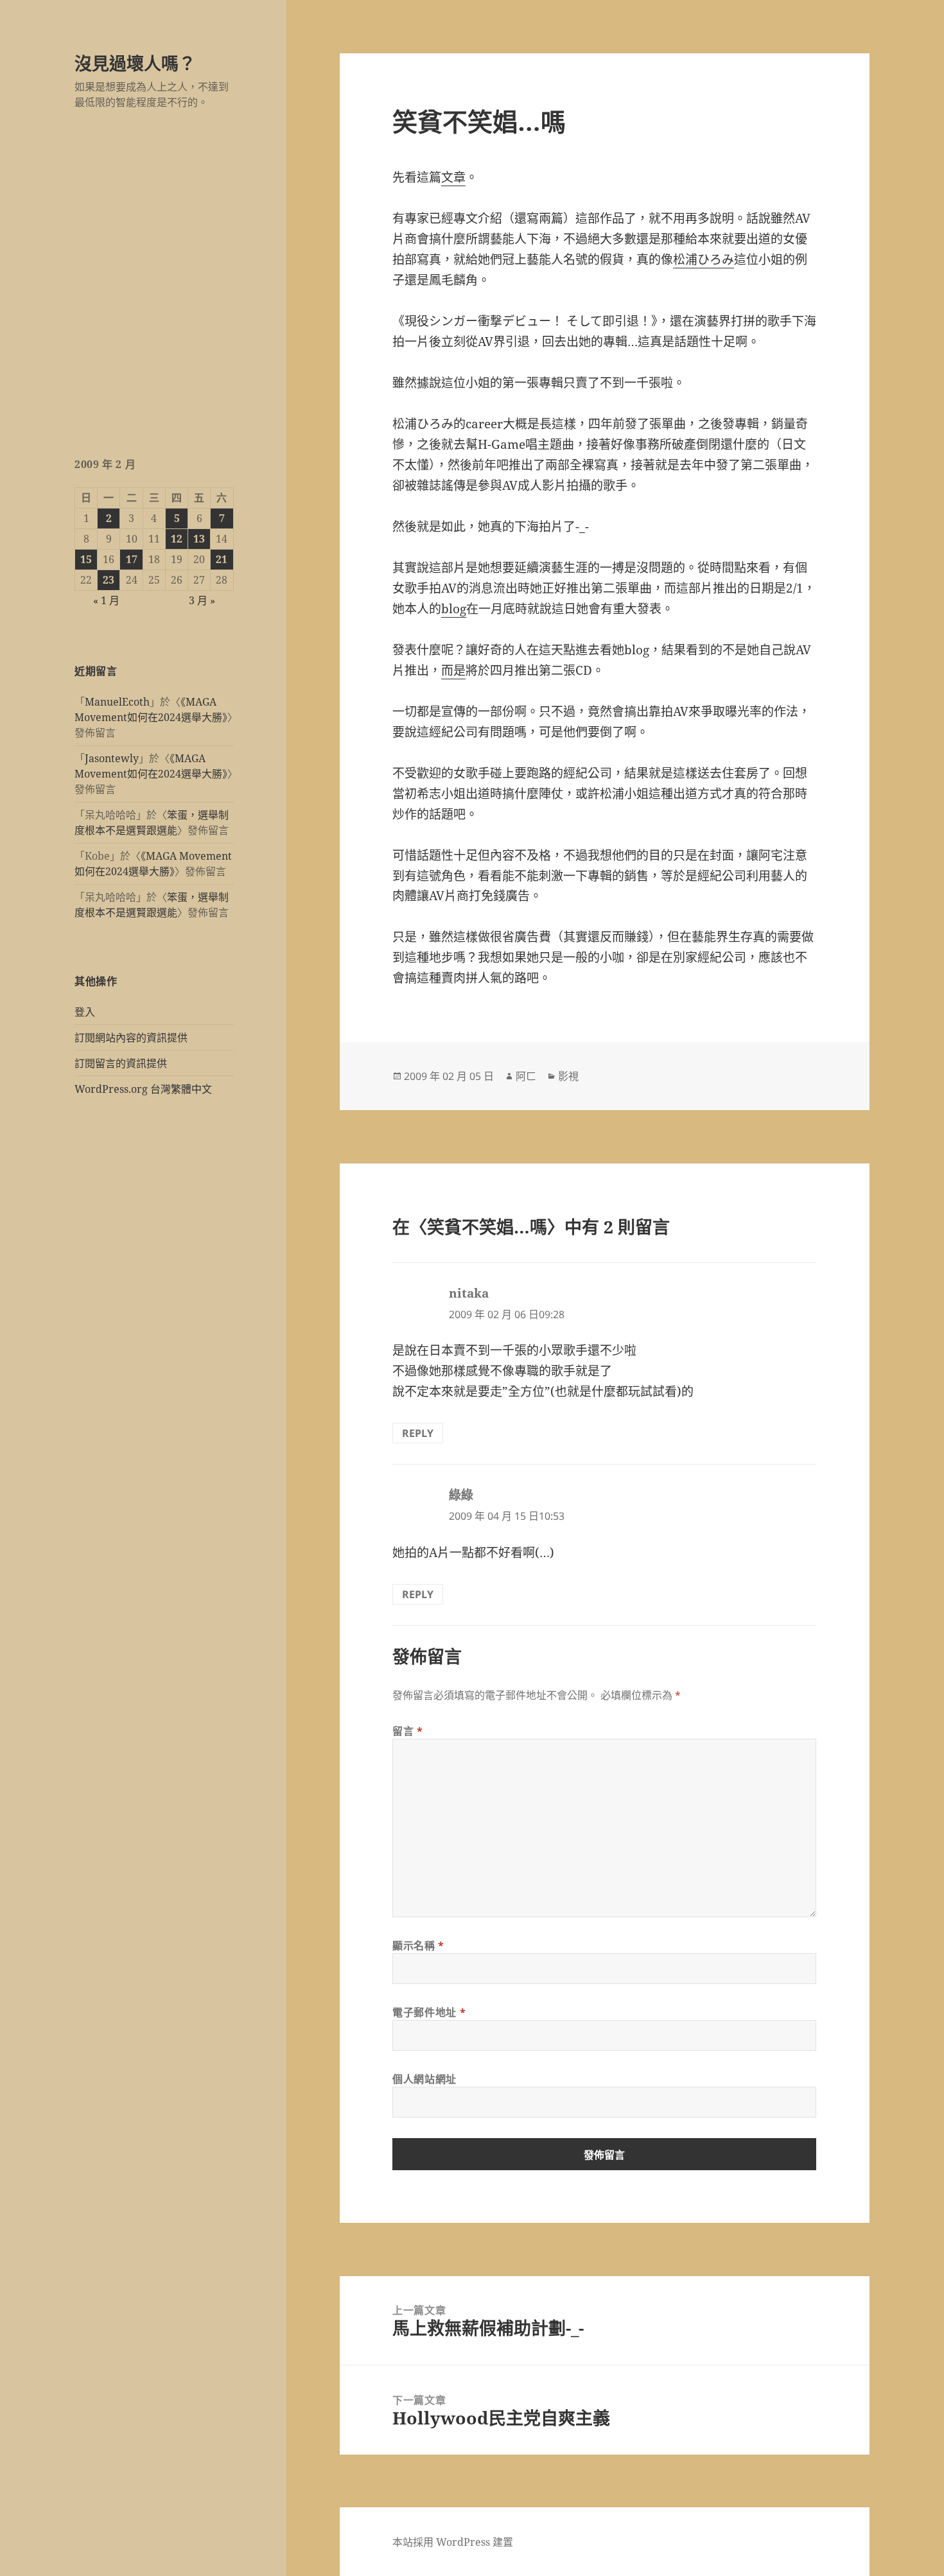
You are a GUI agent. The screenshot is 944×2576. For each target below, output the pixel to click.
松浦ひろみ (704, 259)
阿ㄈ (526, 1076)
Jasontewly (112, 758)
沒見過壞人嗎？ (135, 63)
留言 (408, 1731)
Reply (418, 1433)
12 (177, 539)
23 (109, 580)
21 (222, 559)
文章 (453, 177)
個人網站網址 (424, 2079)
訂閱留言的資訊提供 (121, 1063)
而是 (453, 670)
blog (454, 609)
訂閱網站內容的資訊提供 (131, 1038)
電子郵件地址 (429, 2012)
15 (86, 559)
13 (199, 539)
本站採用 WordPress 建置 (453, 2542)
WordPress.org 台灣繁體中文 (143, 1089)
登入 (85, 1012)
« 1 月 (106, 600)
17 (132, 559)
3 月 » (202, 600)
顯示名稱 (418, 1945)
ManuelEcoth (117, 702)
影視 (568, 1076)
